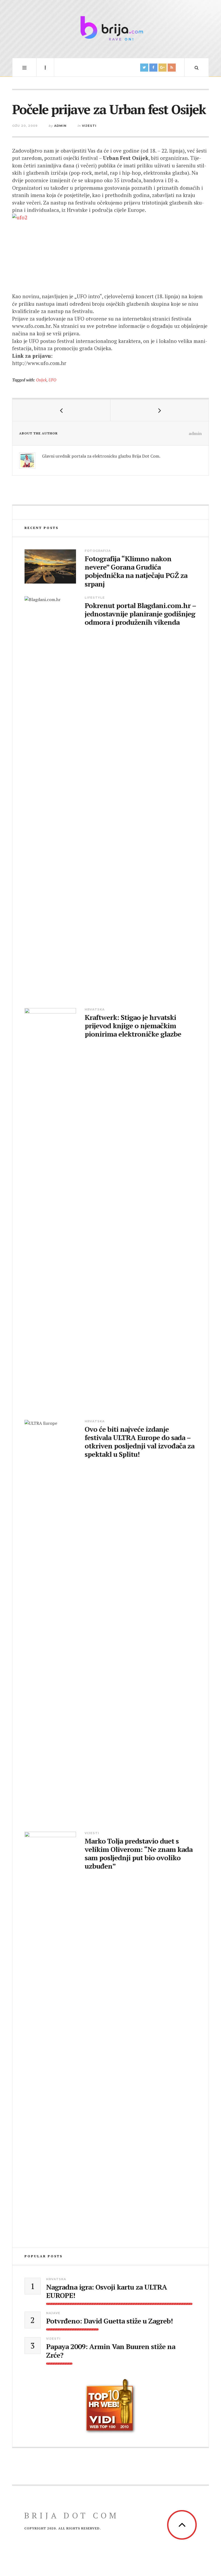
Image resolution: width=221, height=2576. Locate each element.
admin (60, 126)
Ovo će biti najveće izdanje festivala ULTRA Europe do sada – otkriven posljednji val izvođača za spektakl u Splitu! (139, 1442)
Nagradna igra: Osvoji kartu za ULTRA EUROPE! (106, 2291)
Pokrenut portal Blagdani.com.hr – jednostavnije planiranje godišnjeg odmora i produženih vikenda (140, 614)
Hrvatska (95, 1009)
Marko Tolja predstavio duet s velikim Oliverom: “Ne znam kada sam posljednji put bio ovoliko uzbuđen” (139, 1854)
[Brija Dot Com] (110, 28)
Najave (53, 2313)
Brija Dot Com (72, 2515)
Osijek (41, 380)
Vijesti (89, 126)
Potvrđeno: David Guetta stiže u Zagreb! (109, 2321)
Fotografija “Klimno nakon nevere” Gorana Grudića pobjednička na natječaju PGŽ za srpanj (136, 571)
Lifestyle (95, 598)
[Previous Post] (61, 410)
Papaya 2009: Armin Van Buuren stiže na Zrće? (111, 2351)
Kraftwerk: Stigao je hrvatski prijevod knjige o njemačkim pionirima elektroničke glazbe (133, 1026)
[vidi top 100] (110, 2406)
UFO (52, 380)
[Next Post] (160, 410)
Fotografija (98, 551)
